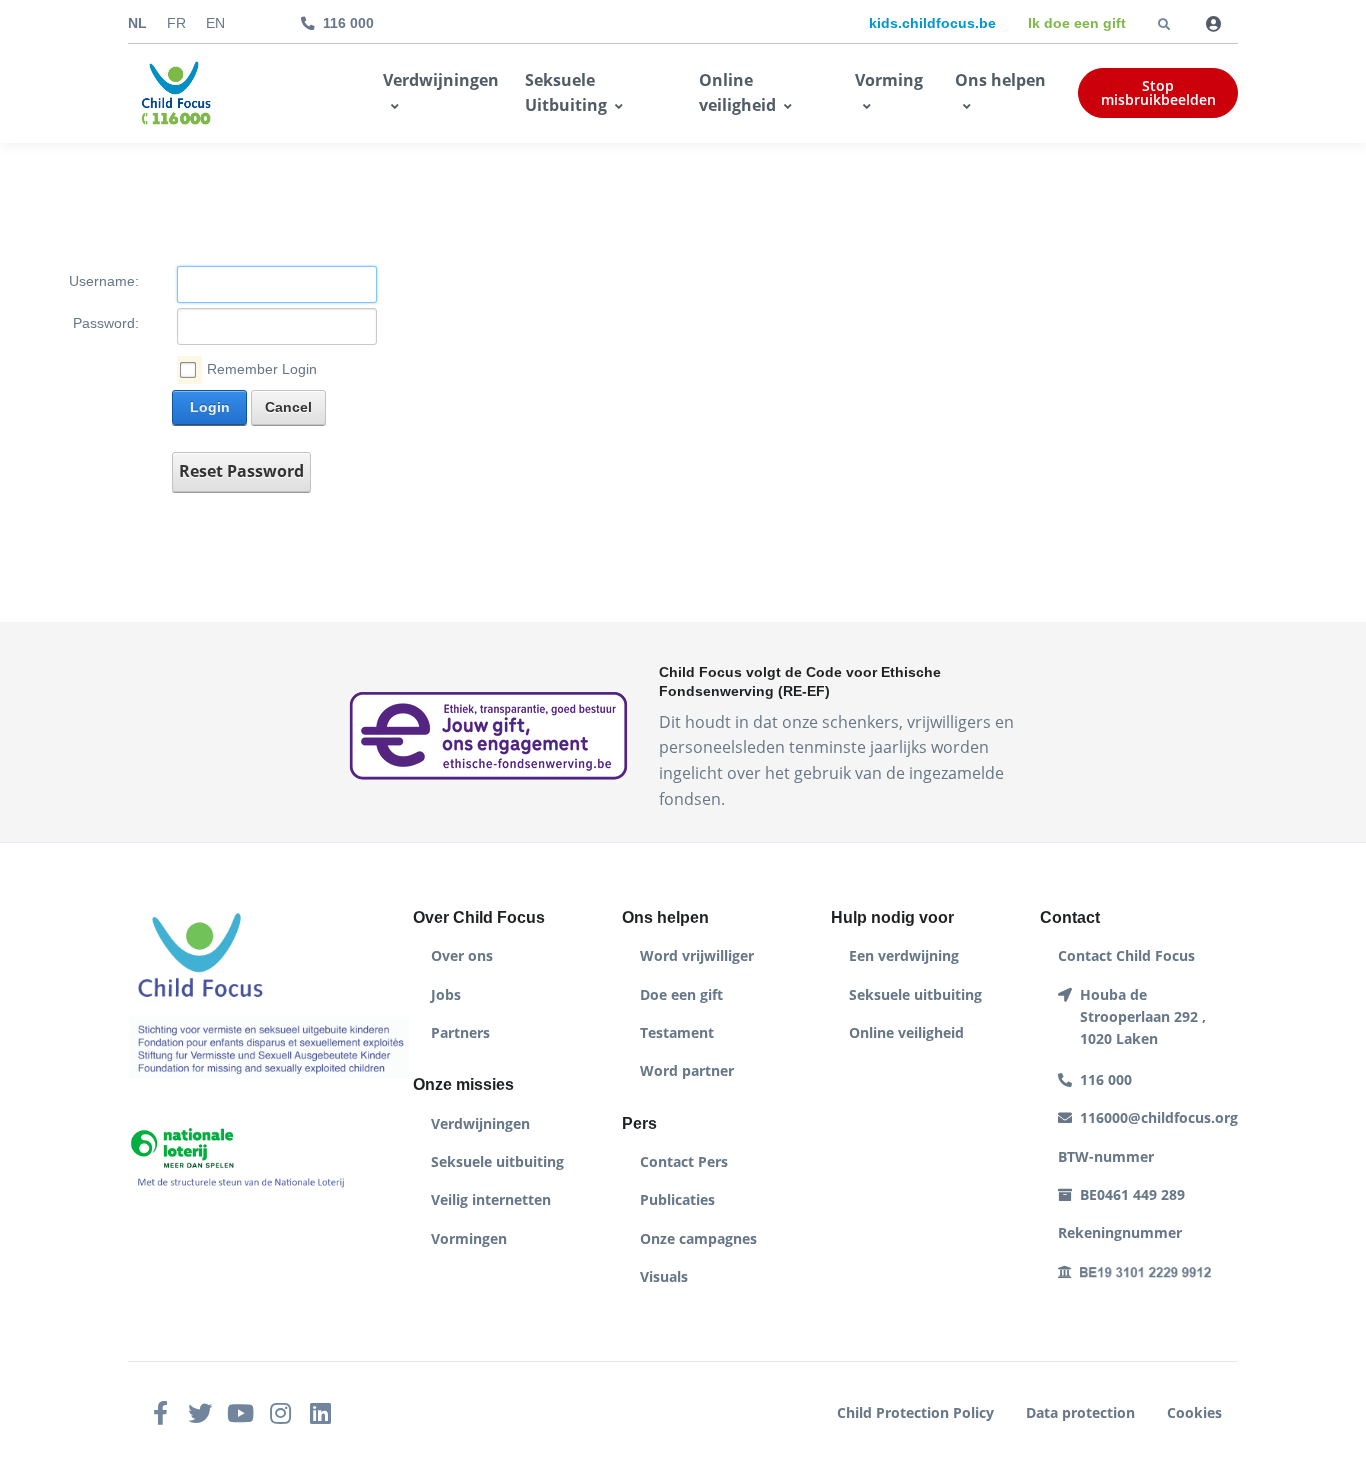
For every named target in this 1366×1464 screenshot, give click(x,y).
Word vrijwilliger (697, 955)
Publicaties (677, 1199)
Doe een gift (681, 994)
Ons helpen (1000, 80)
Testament (677, 1032)
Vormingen (469, 1238)
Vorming (889, 80)
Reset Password (241, 471)
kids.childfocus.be (932, 23)
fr (176, 23)
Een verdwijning (904, 955)
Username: (104, 281)
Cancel (288, 407)
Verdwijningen (441, 80)
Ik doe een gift (1077, 23)
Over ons (462, 955)
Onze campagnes (698, 1238)
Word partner (687, 1070)
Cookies (1194, 1412)
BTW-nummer (1106, 1156)
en (215, 23)
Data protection (1080, 1412)
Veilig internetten (491, 1199)
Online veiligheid (737, 93)
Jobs (446, 994)
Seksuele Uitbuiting (566, 93)
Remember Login (262, 369)
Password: (106, 323)
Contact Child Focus (1126, 955)
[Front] (176, 94)
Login (210, 407)
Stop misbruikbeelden (1158, 92)
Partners (460, 1032)
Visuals (664, 1276)
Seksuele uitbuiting (497, 1161)
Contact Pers (684, 1161)
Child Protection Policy (915, 1412)
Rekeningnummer (1120, 1232)
